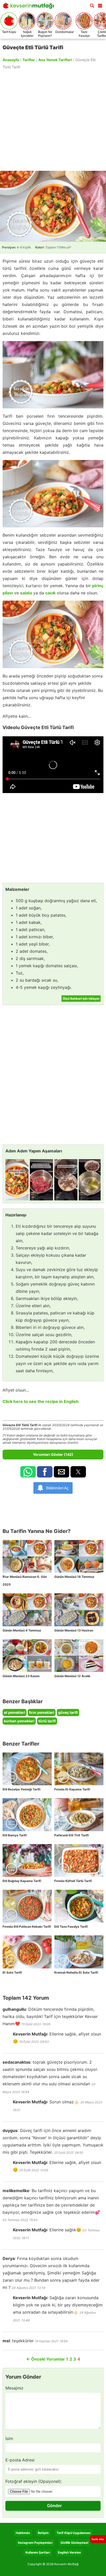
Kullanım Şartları (38, 2552)
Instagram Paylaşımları (35, 2543)
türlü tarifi (47, 1721)
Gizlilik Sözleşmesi (74, 2543)
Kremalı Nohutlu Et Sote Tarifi (76, 1972)
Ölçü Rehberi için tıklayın (81, 999)
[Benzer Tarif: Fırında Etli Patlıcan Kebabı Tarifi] (27, 1906)
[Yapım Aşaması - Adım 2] (41, 1180)
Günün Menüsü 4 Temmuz (22, 1630)
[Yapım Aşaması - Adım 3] (66, 1180)
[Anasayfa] (30, 7)
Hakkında (23, 2533)
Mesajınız (14, 2388)
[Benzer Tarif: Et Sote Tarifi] (27, 1952)
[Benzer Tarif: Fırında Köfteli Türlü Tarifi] (79, 1860)
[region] (53, 120)
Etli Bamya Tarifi (15, 1835)
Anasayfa (11, 60)
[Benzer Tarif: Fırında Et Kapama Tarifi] (79, 1769)
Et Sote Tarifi (12, 1972)
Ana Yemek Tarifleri (55, 60)
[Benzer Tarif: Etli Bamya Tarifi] (27, 1815)
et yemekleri (15, 1712)
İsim (9, 2438)
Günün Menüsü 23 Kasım (21, 1676)
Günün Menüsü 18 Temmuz (74, 1577)
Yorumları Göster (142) (53, 1454)
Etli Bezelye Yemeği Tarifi (21, 1789)
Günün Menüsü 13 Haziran (74, 1630)
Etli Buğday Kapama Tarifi (22, 1881)
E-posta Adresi (20, 2460)
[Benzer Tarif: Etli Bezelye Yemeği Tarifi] (27, 1769)
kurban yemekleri (19, 1721)
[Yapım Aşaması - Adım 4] (90, 1180)
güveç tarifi (68, 1712)
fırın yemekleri (42, 1712)
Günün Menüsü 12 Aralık (72, 1676)
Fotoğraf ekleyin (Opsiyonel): (34, 2481)
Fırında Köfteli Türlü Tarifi (73, 1881)
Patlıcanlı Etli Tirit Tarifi (72, 1835)
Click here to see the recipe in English (41, 1401)
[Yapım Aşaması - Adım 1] (17, 1180)
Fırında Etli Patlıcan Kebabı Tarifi (27, 1927)
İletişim (43, 2533)
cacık (50, 593)
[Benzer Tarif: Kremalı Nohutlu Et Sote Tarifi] (79, 1952)
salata (26, 593)
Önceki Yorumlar (46, 2359)
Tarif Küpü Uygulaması (74, 2533)
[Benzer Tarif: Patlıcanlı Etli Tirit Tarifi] (79, 1815)
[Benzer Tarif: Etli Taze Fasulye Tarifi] (79, 1906)
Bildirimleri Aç (57, 1488)
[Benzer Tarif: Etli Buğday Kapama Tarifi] (27, 1860)
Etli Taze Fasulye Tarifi (71, 1927)
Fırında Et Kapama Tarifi (72, 1789)
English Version (69, 2552)
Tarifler (29, 60)
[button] (100, 5)
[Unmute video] (53, 765)
